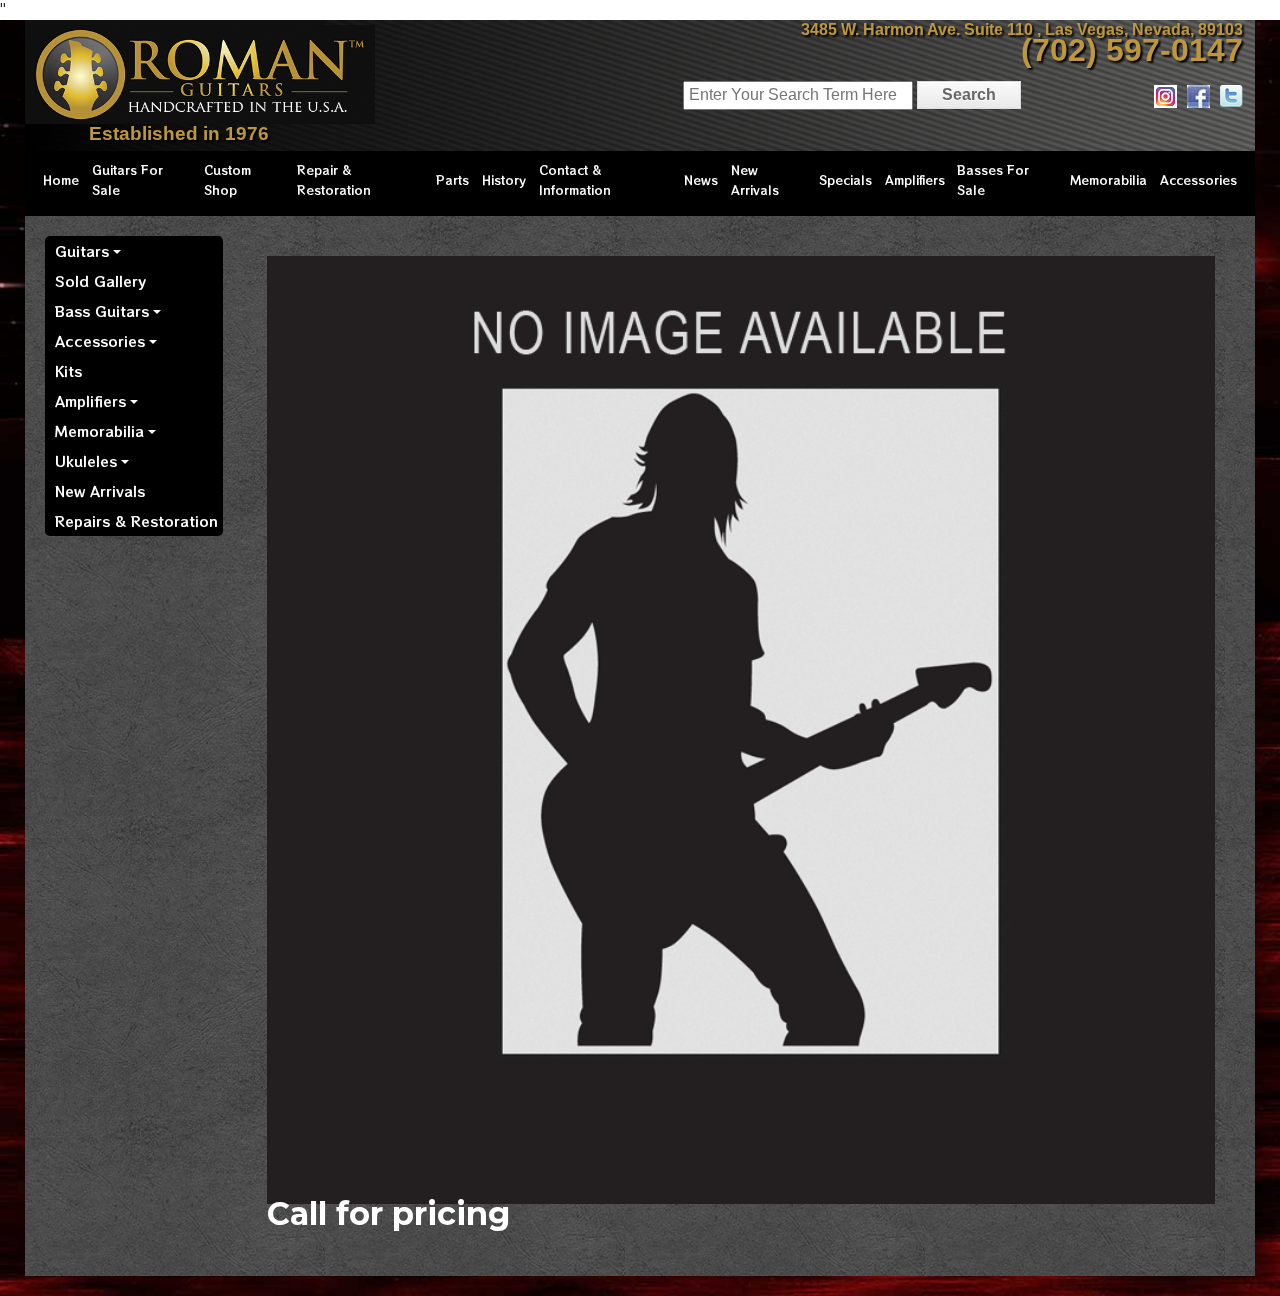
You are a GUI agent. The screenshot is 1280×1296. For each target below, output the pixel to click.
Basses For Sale (993, 179)
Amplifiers (915, 179)
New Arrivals (755, 179)
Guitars (82, 251)
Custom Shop (227, 179)
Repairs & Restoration (136, 521)
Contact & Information (575, 179)
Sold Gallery (100, 281)
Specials (845, 179)
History (504, 179)
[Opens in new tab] (1165, 95)
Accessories (1198, 179)
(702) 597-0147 (1132, 50)
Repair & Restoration (334, 179)
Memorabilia (1108, 179)
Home (61, 179)
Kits (68, 371)
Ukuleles (86, 461)
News (701, 179)
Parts (452, 179)
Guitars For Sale (127, 179)
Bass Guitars (102, 311)
